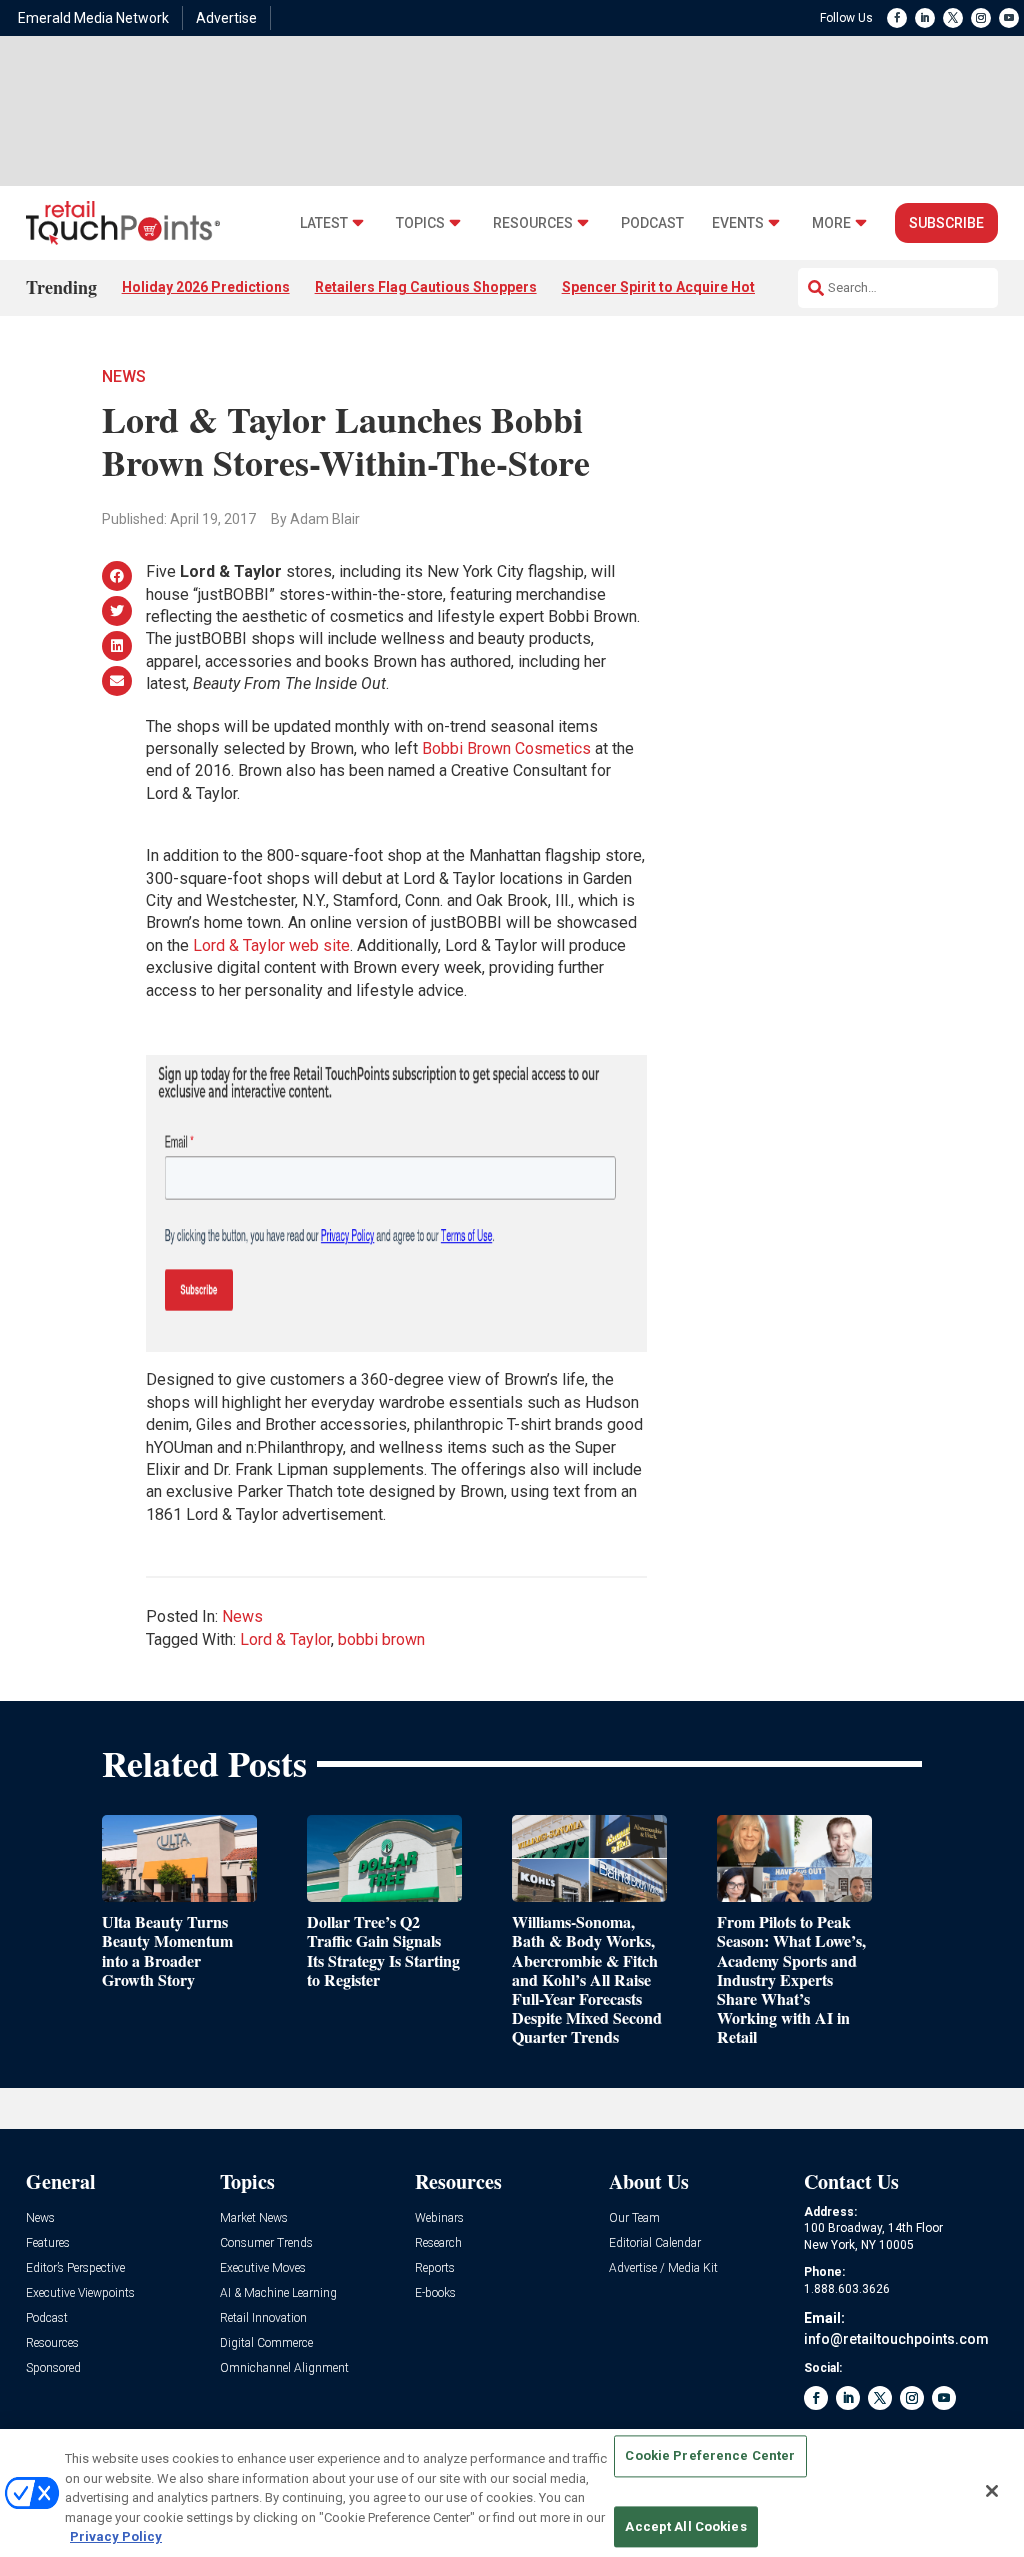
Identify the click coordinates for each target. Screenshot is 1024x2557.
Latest (324, 223)
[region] (512, 2493)
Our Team (634, 2218)
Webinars (439, 2218)
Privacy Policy (116, 2536)
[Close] (992, 2491)
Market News (254, 2218)
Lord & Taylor (285, 1639)
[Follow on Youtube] (1009, 18)
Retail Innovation (263, 2318)
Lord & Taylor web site (271, 945)
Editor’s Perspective (75, 2268)
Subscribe (946, 223)
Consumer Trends (266, 2243)
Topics (420, 223)
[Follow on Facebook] (897, 18)
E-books (435, 2293)
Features (48, 2243)
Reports (435, 2268)
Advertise (226, 18)
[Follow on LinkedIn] (925, 18)
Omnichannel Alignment (284, 2368)
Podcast (652, 223)
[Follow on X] (953, 18)
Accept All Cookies (685, 2526)
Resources (533, 223)
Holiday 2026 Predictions (206, 287)
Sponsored (53, 2368)
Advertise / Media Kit (663, 2268)
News (124, 376)
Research (438, 2243)
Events (738, 223)
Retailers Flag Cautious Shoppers (426, 287)
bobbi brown (381, 1639)
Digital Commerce (266, 2343)
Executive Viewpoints (80, 2293)
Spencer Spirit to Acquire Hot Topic (679, 287)
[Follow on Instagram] (981, 18)
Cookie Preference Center (710, 2456)
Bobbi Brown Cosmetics (506, 748)
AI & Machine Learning (278, 2293)
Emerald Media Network (93, 18)
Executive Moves (263, 2268)
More (831, 223)
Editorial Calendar (655, 2243)
